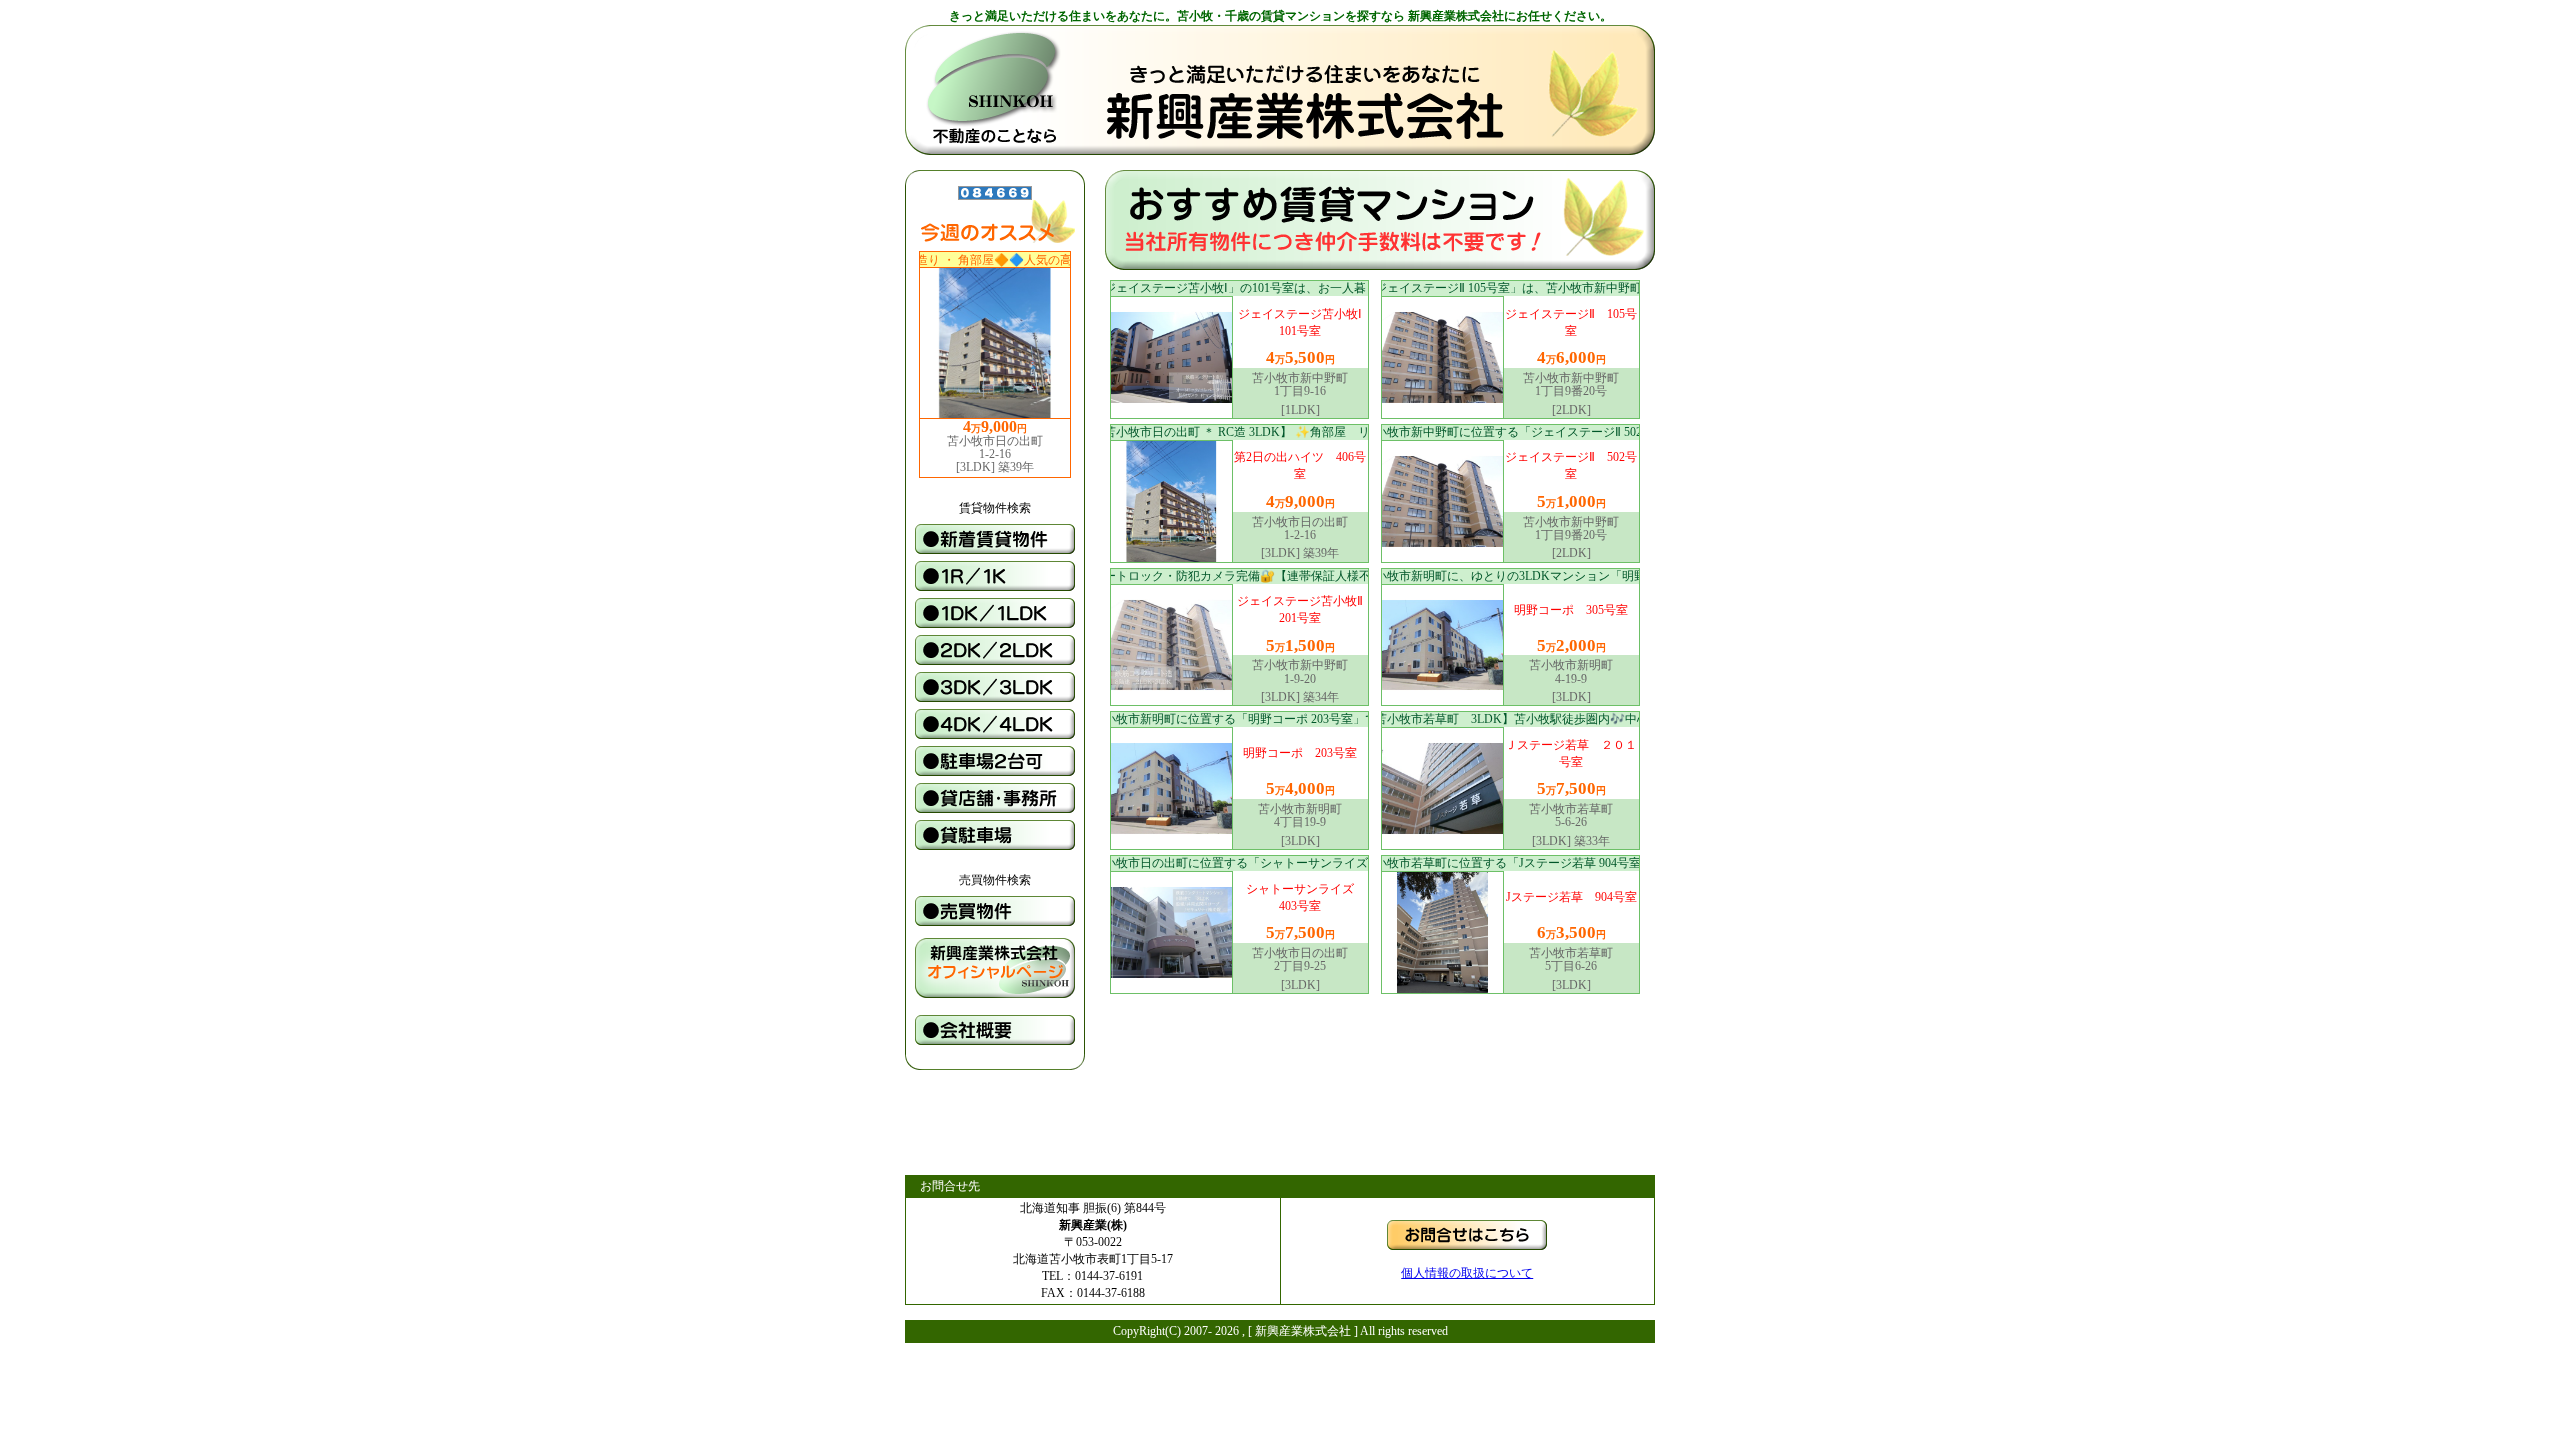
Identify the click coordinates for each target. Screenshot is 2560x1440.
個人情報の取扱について (1467, 1273)
